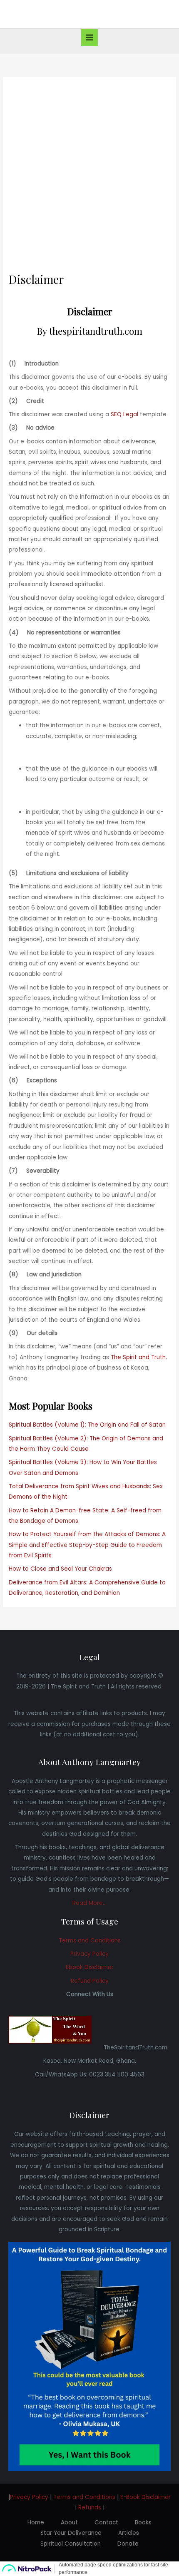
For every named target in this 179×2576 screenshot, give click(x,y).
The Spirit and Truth (138, 1357)
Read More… (89, 1903)
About (69, 2523)
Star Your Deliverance (71, 2533)
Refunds (90, 2508)
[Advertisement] (89, 179)
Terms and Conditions (90, 1941)
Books (143, 2523)
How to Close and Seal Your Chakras (60, 1569)
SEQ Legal (124, 414)
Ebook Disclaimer (90, 1967)
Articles (129, 2533)
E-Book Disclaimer (145, 2497)
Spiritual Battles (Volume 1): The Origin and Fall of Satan (87, 1425)
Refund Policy (90, 1981)
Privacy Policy (89, 1954)
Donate (128, 2544)
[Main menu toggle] (90, 38)
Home (36, 2523)
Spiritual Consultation (71, 2544)
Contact (106, 2523)
